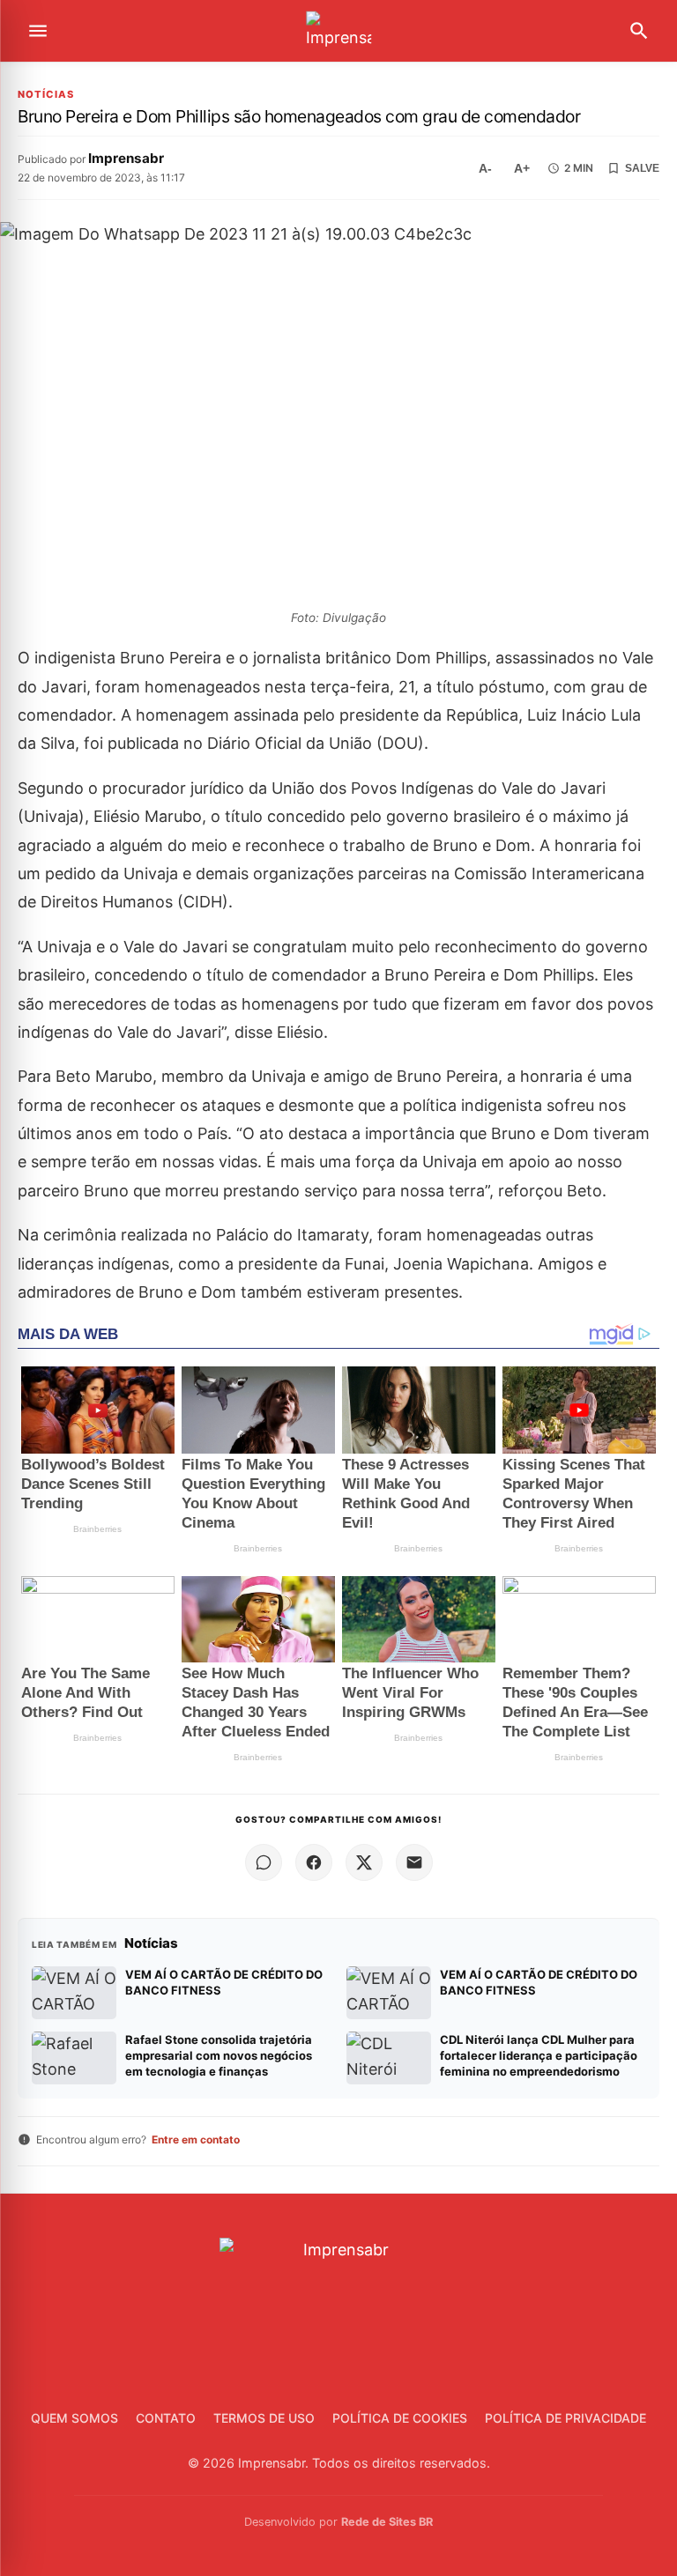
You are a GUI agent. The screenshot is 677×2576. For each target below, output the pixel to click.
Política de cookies (400, 2418)
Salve (642, 168)
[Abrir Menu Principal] (38, 31)
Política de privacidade (565, 2418)
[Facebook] (314, 1862)
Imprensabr (126, 158)
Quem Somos (74, 2418)
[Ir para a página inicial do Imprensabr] (338, 31)
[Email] (414, 1862)
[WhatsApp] (264, 1862)
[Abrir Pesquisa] (639, 31)
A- (485, 168)
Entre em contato (196, 2139)
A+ (522, 168)
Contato (166, 2418)
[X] (364, 1862)
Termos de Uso (264, 2418)
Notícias (46, 95)
